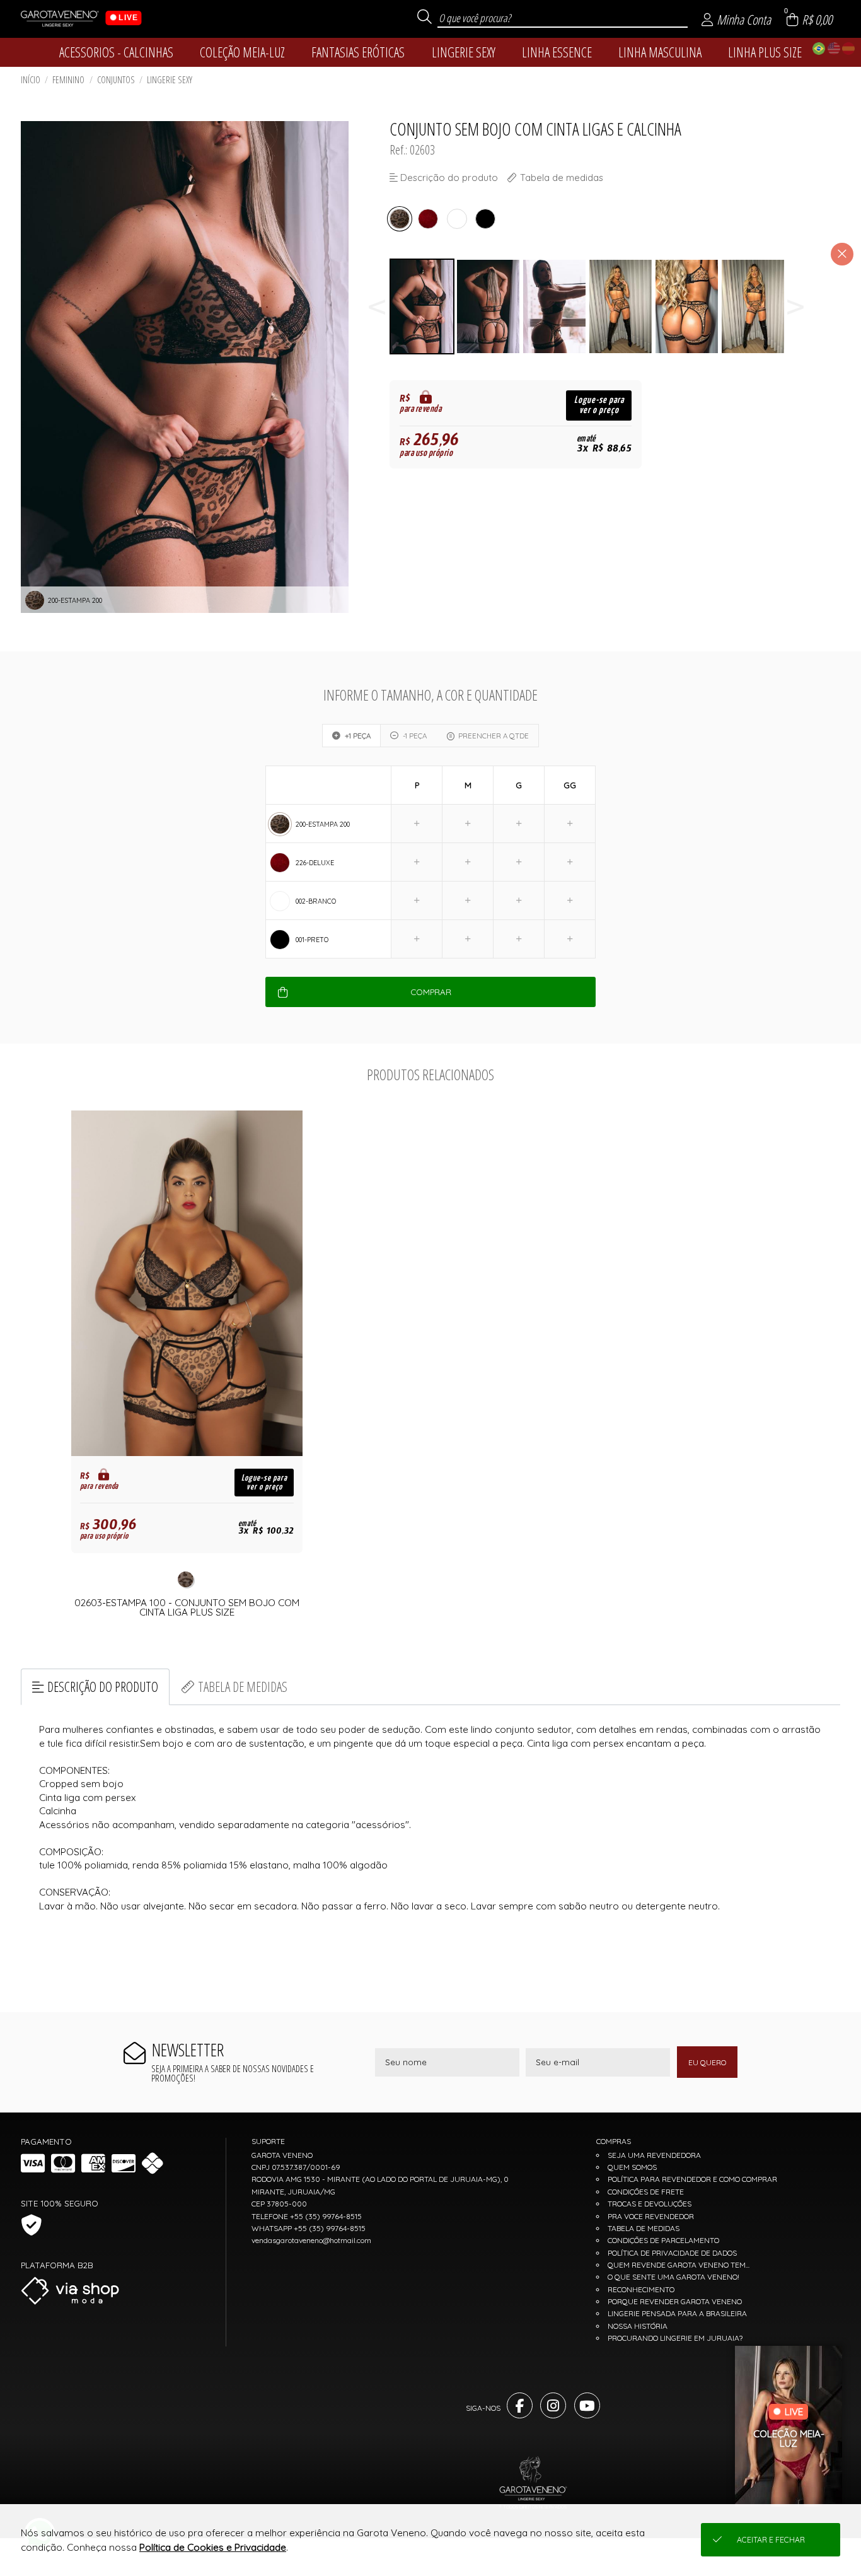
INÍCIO (31, 80)
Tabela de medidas (243, 1687)
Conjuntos (116, 80)
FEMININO (68, 80)
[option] (423, 307)
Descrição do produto (103, 1687)
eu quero (707, 2062)
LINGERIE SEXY (170, 80)
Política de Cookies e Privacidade (213, 2547)
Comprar (431, 992)
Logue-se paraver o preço (599, 405)
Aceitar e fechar (771, 2540)
